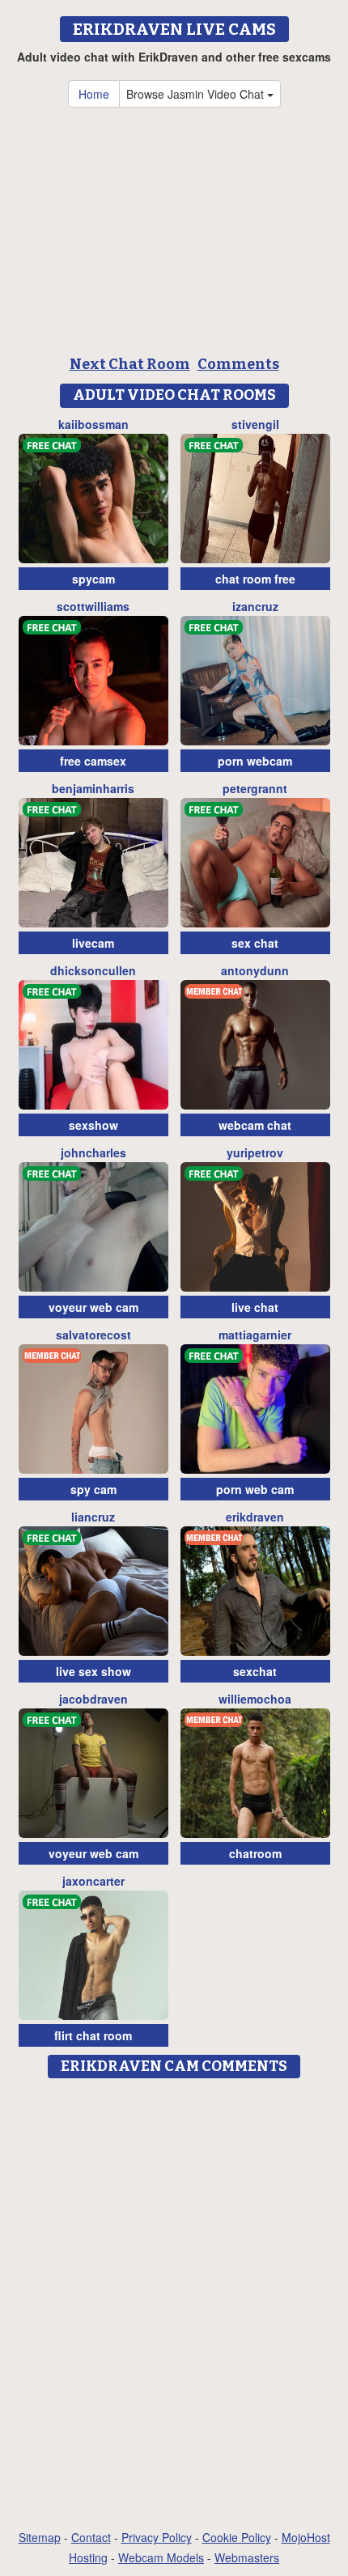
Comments (238, 364)
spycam (93, 579)
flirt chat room (93, 2035)
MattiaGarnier (255, 1335)
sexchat (255, 1671)
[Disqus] (174, 2289)
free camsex (93, 761)
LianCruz (93, 1517)
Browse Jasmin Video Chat (197, 94)
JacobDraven (93, 1699)
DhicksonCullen (93, 970)
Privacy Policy (157, 2537)
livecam (93, 943)
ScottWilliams (93, 606)
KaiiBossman (93, 424)
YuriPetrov (255, 1152)
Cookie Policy (237, 2537)
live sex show (93, 1671)
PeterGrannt (255, 788)
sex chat (255, 943)
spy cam (93, 1489)
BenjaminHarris (93, 788)
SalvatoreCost (93, 1335)
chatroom (255, 1853)
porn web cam (255, 1489)
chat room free (255, 579)
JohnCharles (93, 1152)
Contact (91, 2537)
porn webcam (255, 761)
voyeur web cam (93, 1307)
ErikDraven (255, 1517)
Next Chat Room (130, 364)
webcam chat (255, 1125)
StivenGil (255, 424)
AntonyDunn (255, 970)
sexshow (93, 1125)
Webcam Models (161, 2557)
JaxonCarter (93, 1881)
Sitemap (40, 2537)
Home (94, 94)
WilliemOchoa (255, 1699)
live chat (255, 1307)
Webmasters (247, 2557)
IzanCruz (255, 606)
